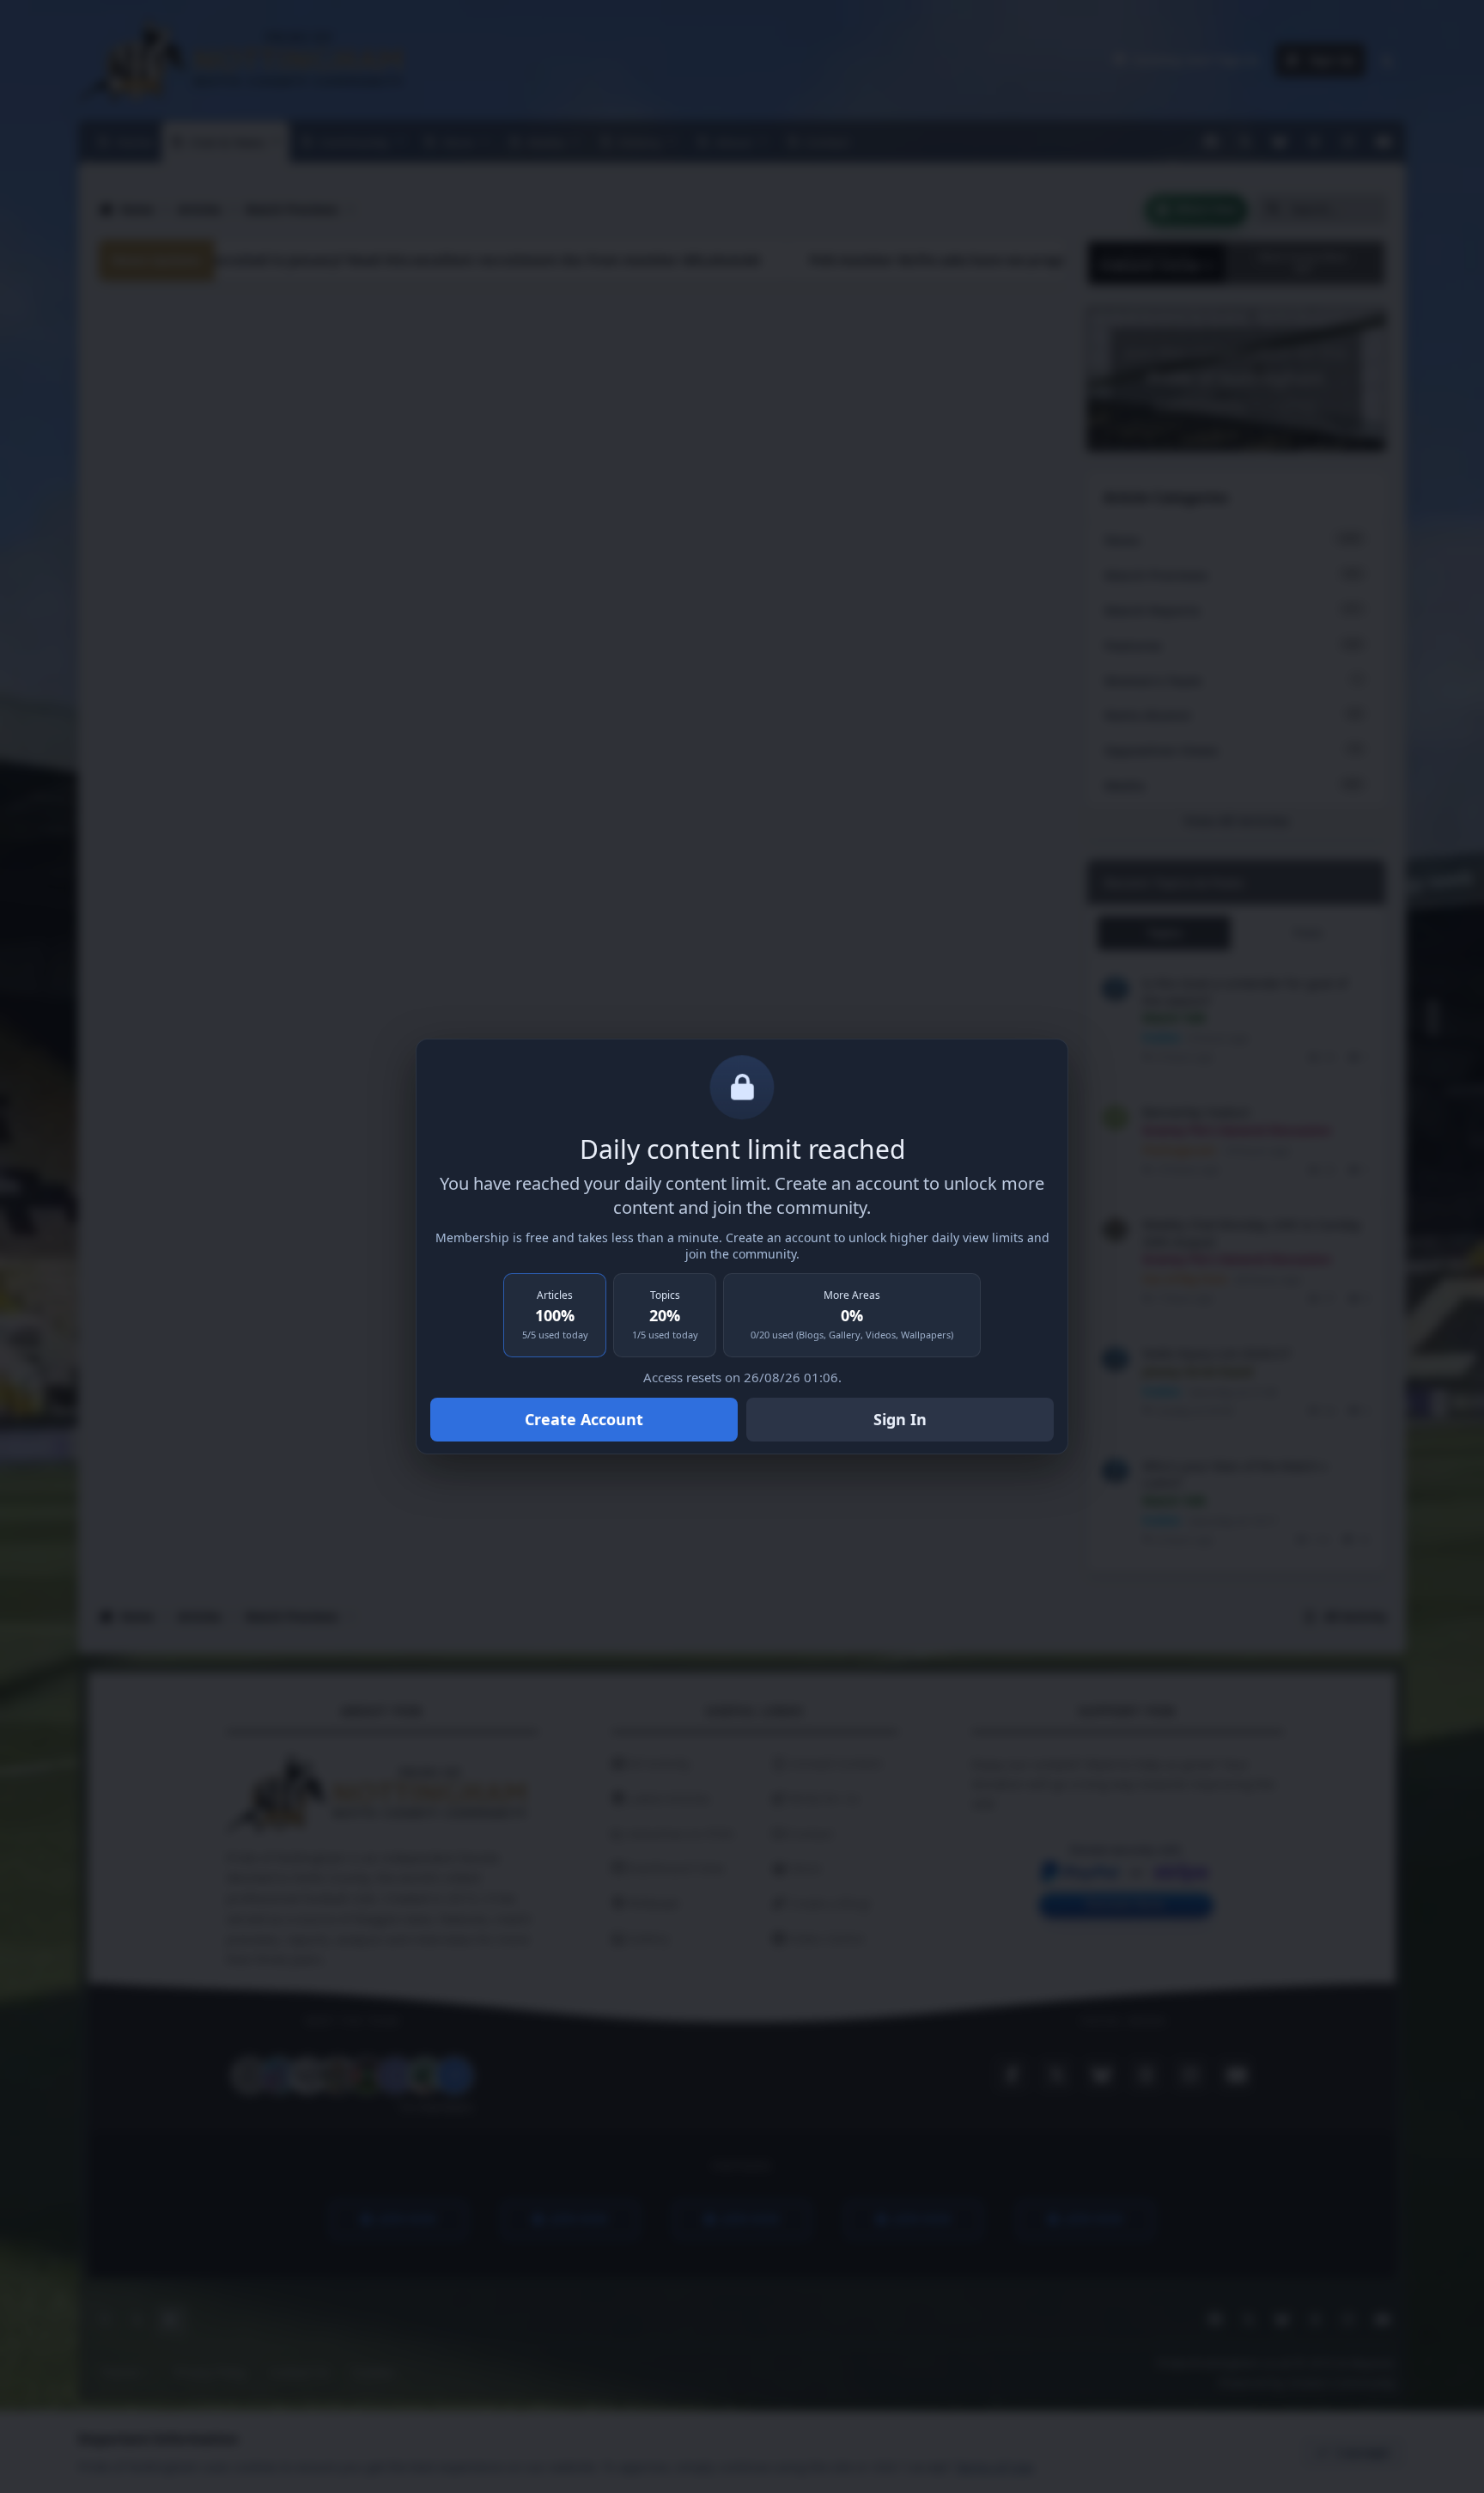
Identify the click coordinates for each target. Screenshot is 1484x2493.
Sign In (900, 1419)
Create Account (584, 1419)
